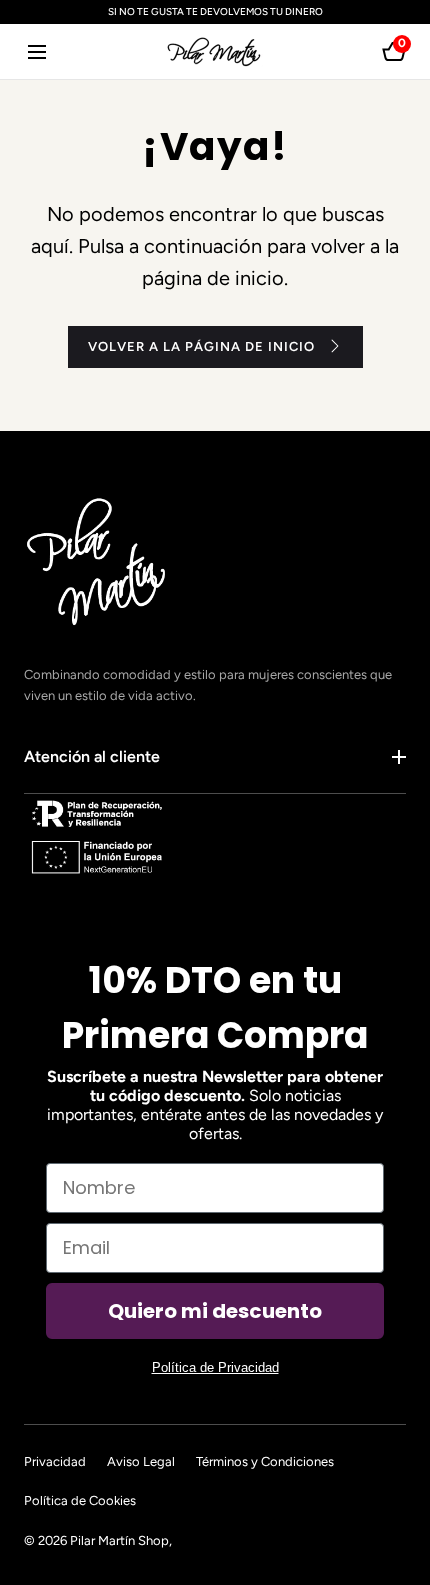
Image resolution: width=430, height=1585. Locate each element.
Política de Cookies (80, 1500)
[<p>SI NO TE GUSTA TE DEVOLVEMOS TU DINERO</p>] (215, 12)
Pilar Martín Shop (119, 1540)
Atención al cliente (92, 756)
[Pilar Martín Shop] (215, 51)
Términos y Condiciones (265, 1461)
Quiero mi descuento (215, 1311)
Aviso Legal (141, 1461)
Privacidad (55, 1461)
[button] (36, 51)
